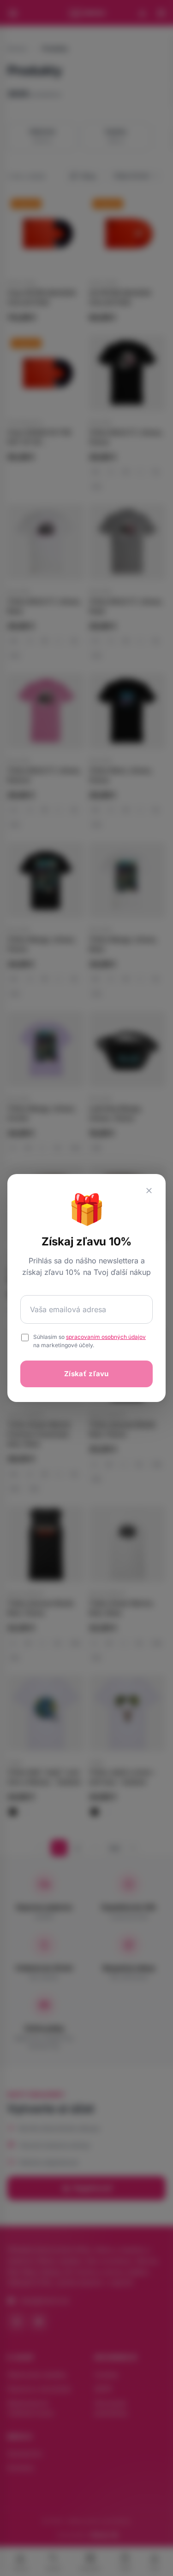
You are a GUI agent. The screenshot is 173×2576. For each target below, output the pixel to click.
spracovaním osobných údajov (106, 1337)
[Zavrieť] (149, 1191)
